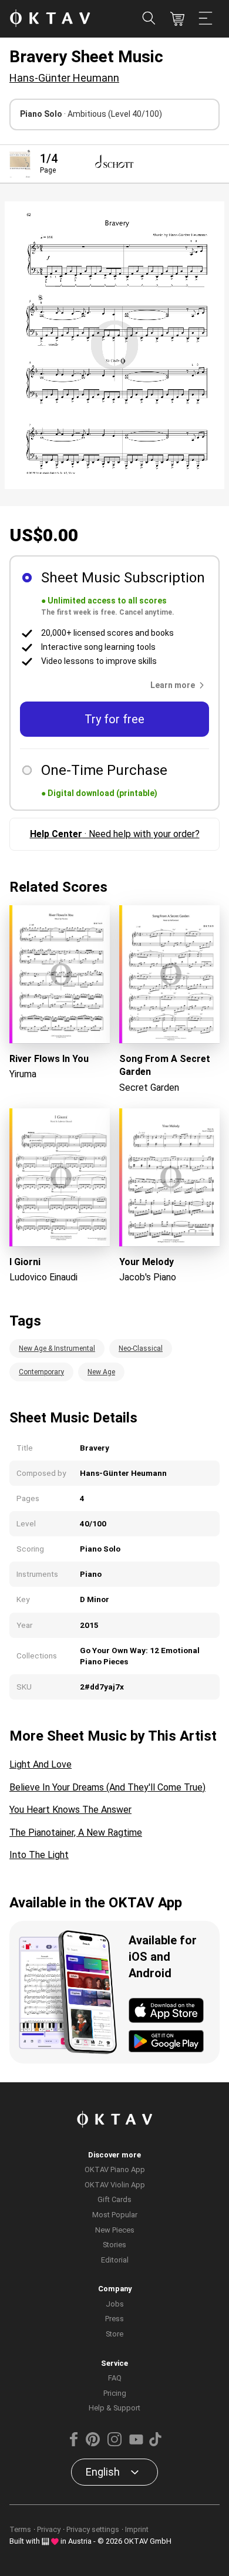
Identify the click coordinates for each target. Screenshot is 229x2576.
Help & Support (114, 2408)
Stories (114, 2245)
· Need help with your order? (115, 834)
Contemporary (41, 1372)
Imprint (137, 2529)
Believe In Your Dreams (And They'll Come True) (107, 1787)
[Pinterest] (93, 2444)
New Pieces (115, 2230)
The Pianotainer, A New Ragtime (76, 1832)
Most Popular (115, 2215)
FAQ (115, 2378)
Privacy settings (93, 2529)
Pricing (115, 2393)
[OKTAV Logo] (50, 19)
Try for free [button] (114, 719)
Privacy (49, 2529)
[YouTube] (136, 2444)
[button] (180, 685)
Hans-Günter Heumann (64, 78)
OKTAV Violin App (115, 2185)
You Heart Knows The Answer (70, 1810)
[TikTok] (155, 2444)
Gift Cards (114, 2199)
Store (114, 2334)
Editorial (115, 2260)
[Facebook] (74, 2444)
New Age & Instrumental (57, 1348)
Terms (20, 2529)
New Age (101, 1372)
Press (114, 2319)
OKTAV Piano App (115, 2169)
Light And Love (41, 1764)
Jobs (115, 2304)
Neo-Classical (141, 1348)
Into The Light (39, 1855)
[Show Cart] (177, 19)
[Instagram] (114, 2444)
